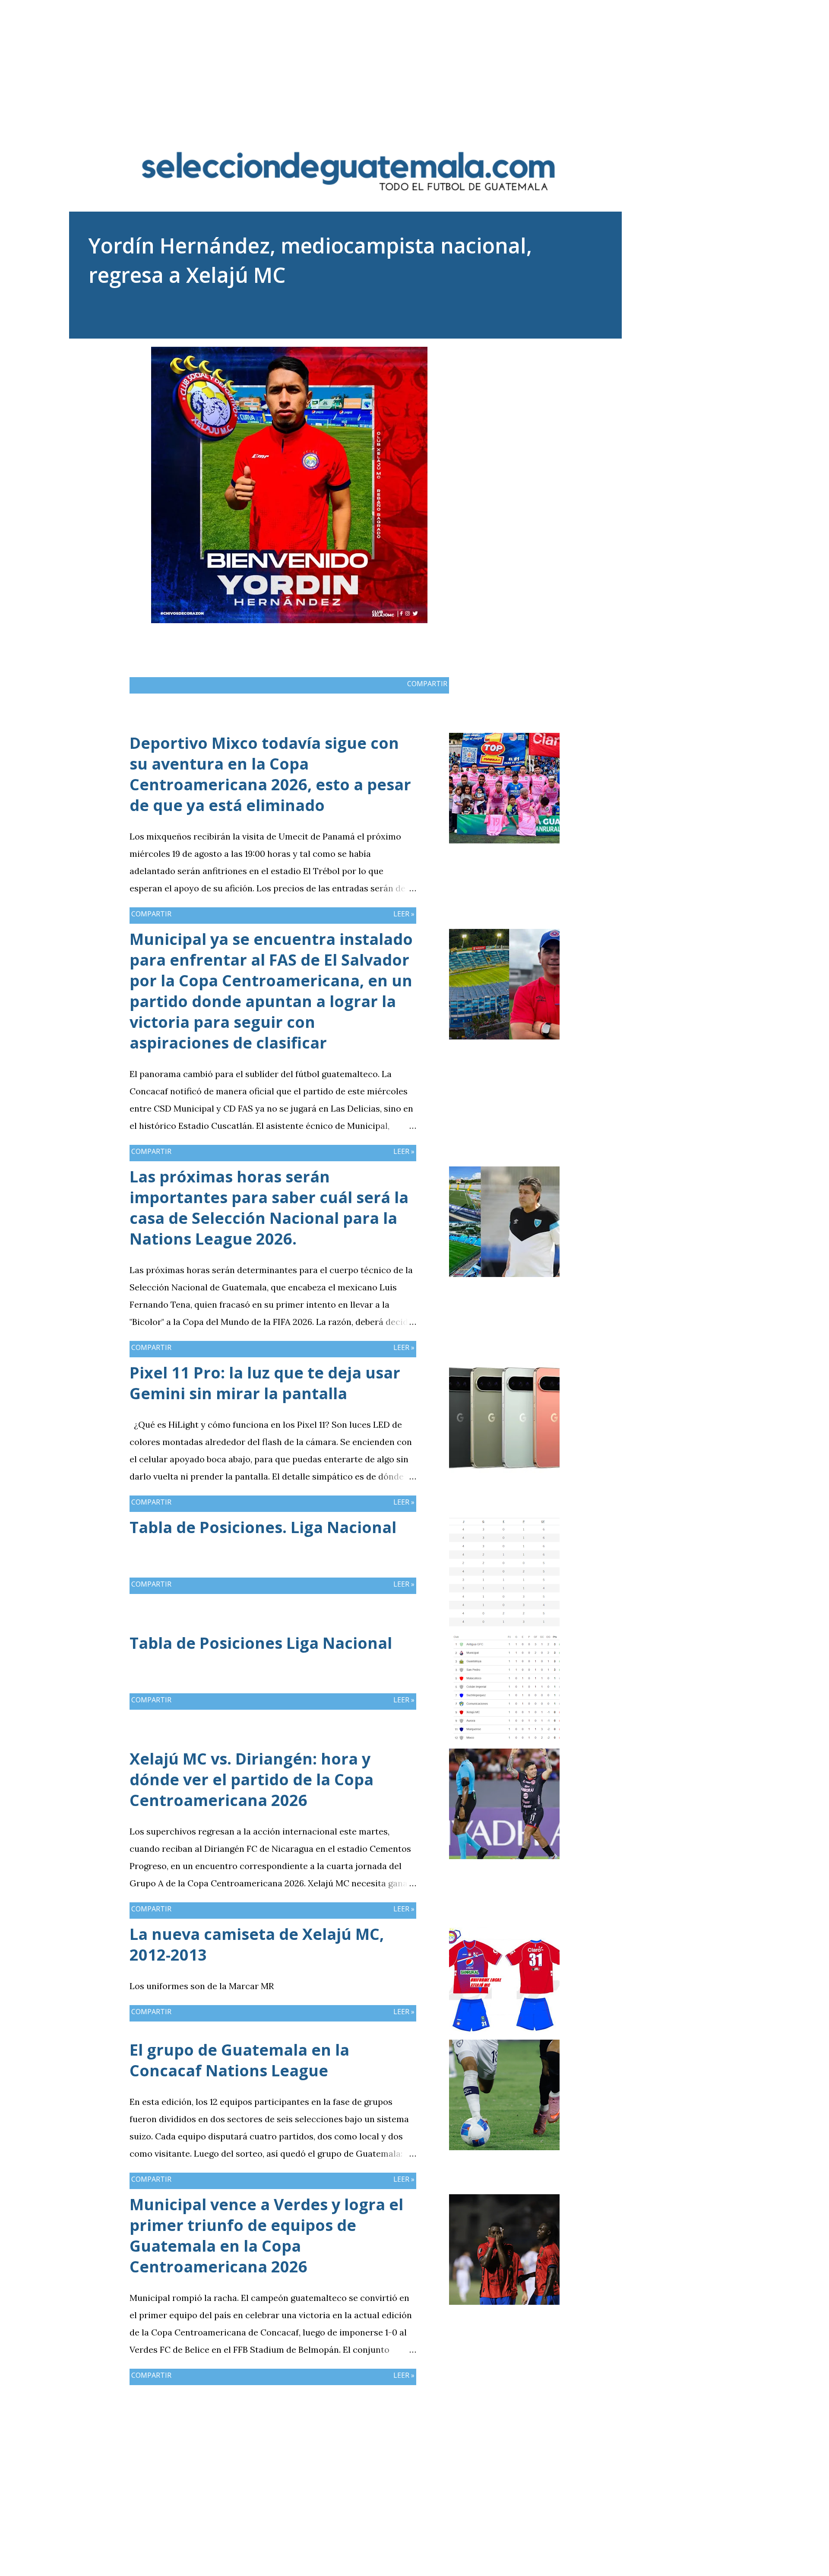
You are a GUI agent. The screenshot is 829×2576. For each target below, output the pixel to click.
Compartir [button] (427, 684)
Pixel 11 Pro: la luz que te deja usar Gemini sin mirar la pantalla (265, 1383)
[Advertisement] (414, 60)
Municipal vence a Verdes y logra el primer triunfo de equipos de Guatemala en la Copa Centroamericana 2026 (266, 2235)
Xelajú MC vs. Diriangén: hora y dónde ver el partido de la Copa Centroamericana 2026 (252, 1779)
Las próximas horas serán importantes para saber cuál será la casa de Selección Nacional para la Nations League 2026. (269, 1208)
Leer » (404, 914)
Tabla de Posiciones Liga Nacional (261, 1643)
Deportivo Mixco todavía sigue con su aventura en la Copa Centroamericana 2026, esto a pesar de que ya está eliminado (270, 774)
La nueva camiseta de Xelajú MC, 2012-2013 (257, 1944)
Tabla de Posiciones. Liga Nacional (263, 1527)
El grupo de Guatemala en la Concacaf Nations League (239, 2060)
